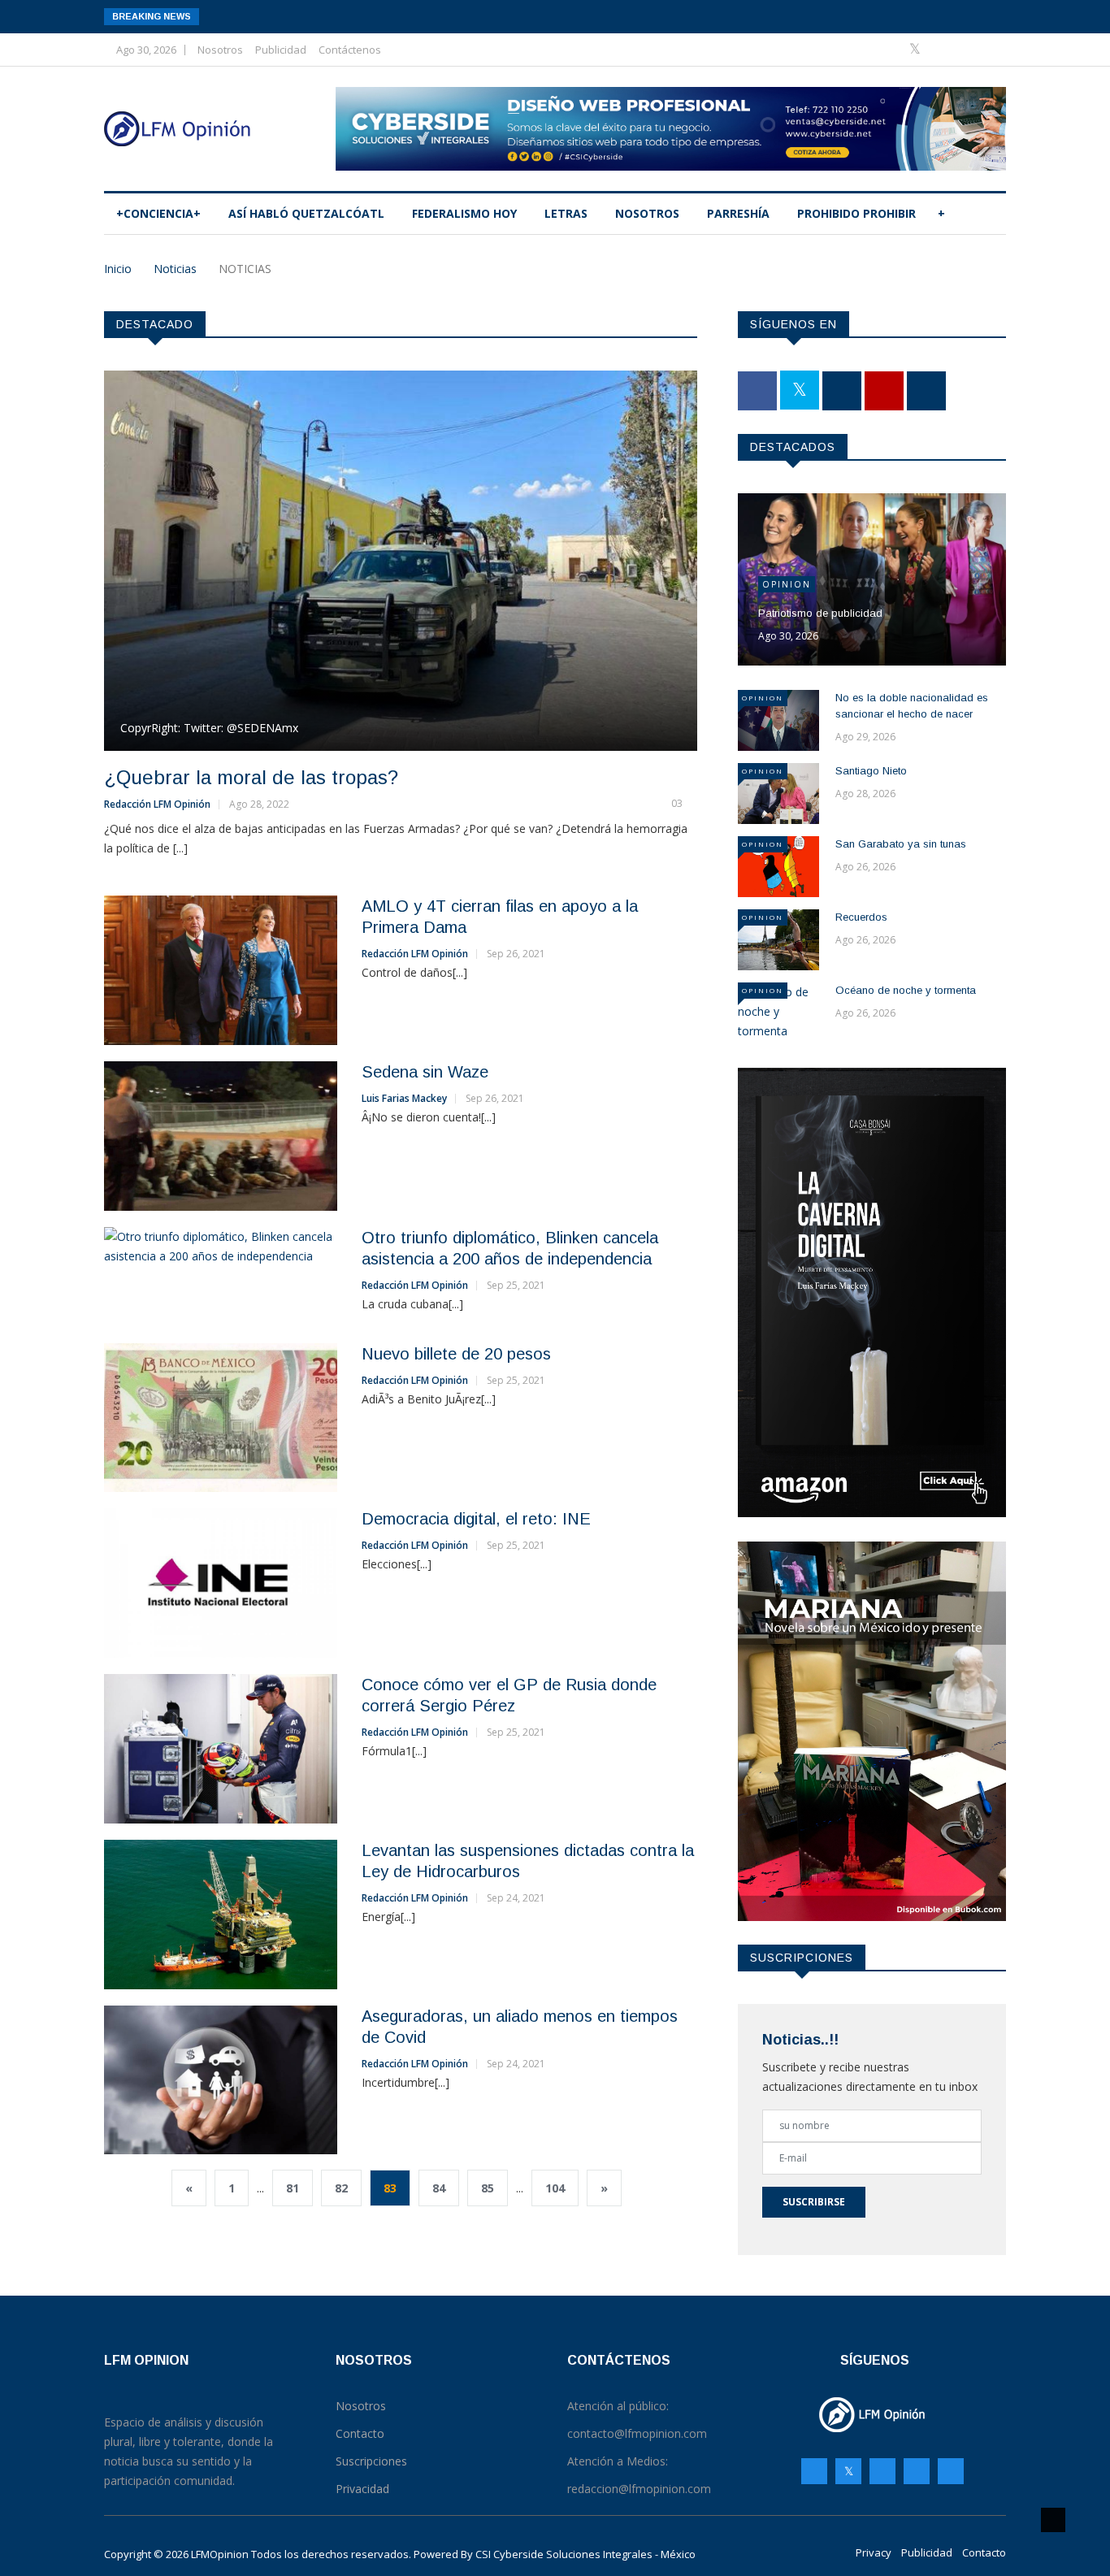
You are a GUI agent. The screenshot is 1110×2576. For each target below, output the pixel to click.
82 (341, 2188)
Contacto (984, 2552)
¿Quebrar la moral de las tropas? (251, 777)
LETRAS (566, 213)
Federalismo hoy (464, 213)
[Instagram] (917, 2471)
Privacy (874, 2552)
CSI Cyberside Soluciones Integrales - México (585, 2554)
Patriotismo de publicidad (820, 613)
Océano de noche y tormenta (906, 990)
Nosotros (220, 50)
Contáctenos (350, 50)
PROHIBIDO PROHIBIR (856, 213)
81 (293, 2188)
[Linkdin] (989, 49)
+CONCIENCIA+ (158, 213)
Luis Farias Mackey (404, 1098)
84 (439, 2188)
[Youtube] (967, 49)
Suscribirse (814, 2202)
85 (488, 2188)
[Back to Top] (1053, 2520)
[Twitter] (917, 49)
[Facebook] (891, 49)
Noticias (175, 269)
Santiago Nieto (871, 771)
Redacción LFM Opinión (157, 804)
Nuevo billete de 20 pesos (456, 1354)
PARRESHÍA (738, 213)
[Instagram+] (942, 49)
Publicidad (281, 50)
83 (390, 2188)
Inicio (118, 269)
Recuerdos (861, 917)
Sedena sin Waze (425, 1072)
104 (555, 2188)
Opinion (787, 584)
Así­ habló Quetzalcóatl (306, 213)
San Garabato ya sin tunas (901, 844)
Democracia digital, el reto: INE (476, 1519)
